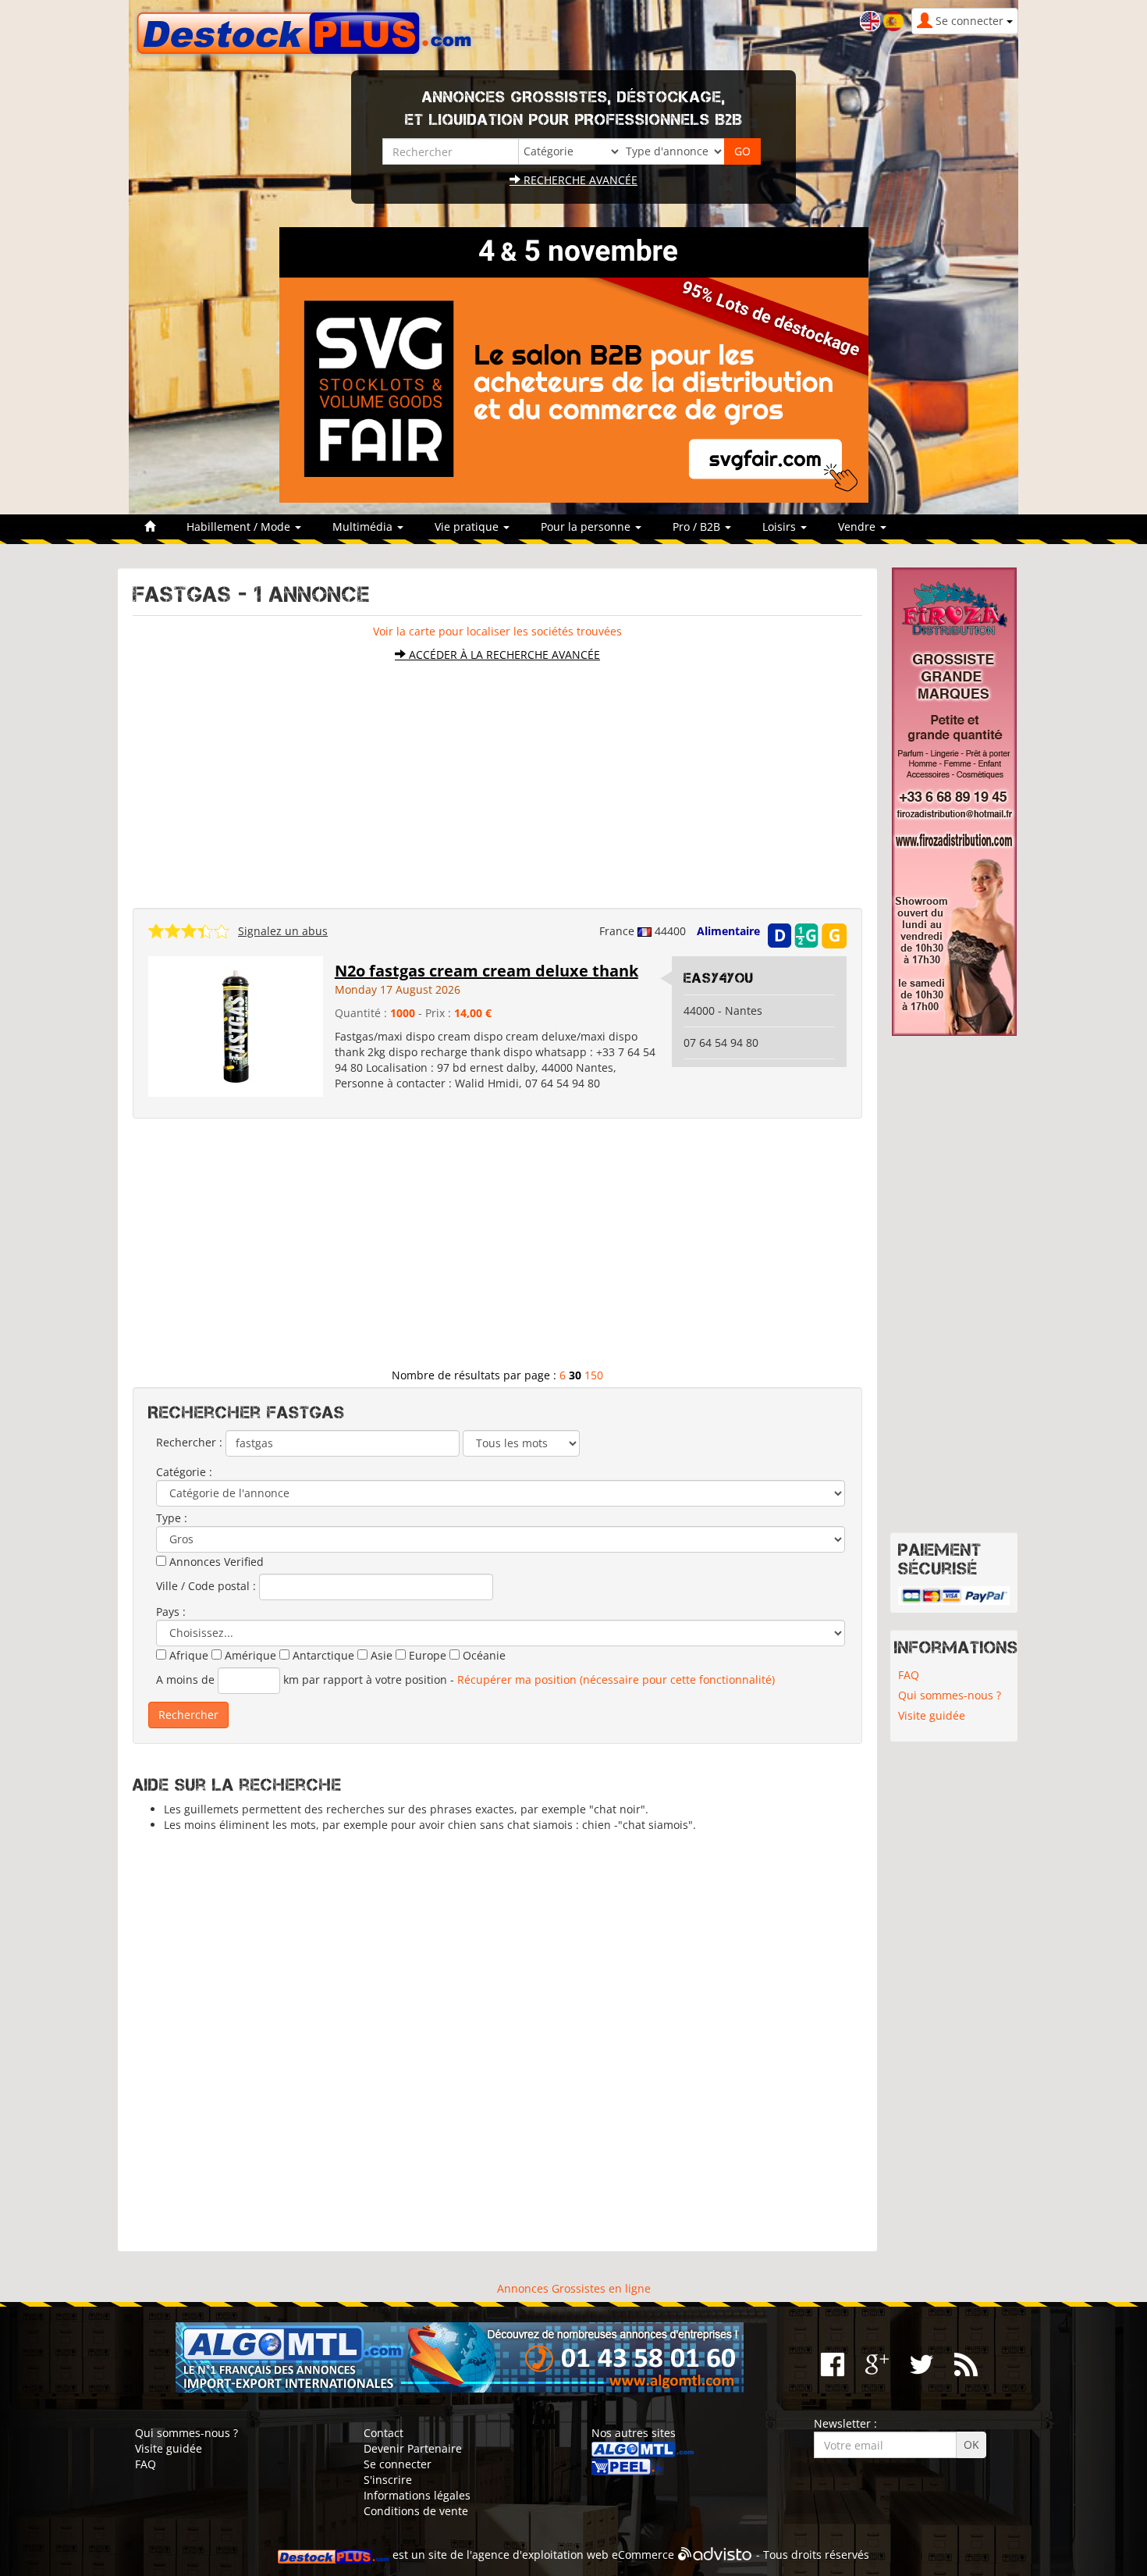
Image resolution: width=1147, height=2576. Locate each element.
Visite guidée (932, 1715)
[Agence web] (715, 2555)
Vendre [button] (858, 527)
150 (594, 1375)
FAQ (909, 1675)
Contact (384, 2433)
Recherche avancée (579, 180)
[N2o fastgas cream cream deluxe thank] (236, 1025)
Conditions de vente (416, 2511)
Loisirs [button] (781, 527)
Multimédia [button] (364, 527)
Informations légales (417, 2495)
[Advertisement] (497, 777)
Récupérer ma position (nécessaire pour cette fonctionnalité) (616, 1679)
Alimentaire (728, 931)
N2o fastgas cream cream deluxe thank (486, 971)
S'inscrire (388, 2480)
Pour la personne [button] (587, 527)
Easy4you (719, 978)
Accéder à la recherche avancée (503, 655)
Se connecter (398, 2464)
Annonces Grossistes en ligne (574, 2288)
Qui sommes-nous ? (950, 1695)
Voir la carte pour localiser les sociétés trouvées (497, 631)
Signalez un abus (283, 931)
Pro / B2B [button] (698, 527)
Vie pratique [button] (468, 527)
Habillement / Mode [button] (240, 527)
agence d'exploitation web (540, 2555)
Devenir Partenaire (413, 2448)
